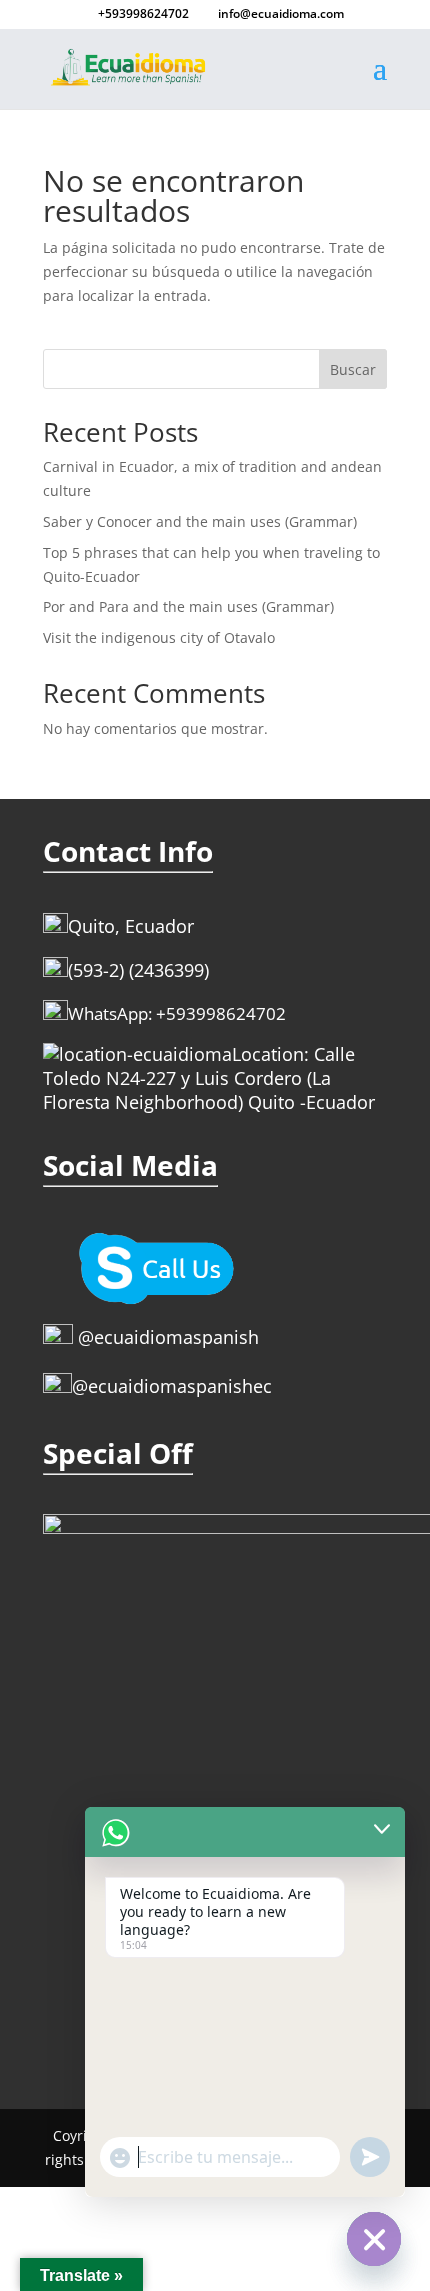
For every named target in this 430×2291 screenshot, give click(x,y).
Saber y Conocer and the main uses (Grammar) (200, 521)
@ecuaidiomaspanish (166, 1337)
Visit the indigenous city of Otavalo (159, 637)
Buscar (353, 369)
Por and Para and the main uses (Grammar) (188, 606)
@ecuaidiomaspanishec (172, 1386)
